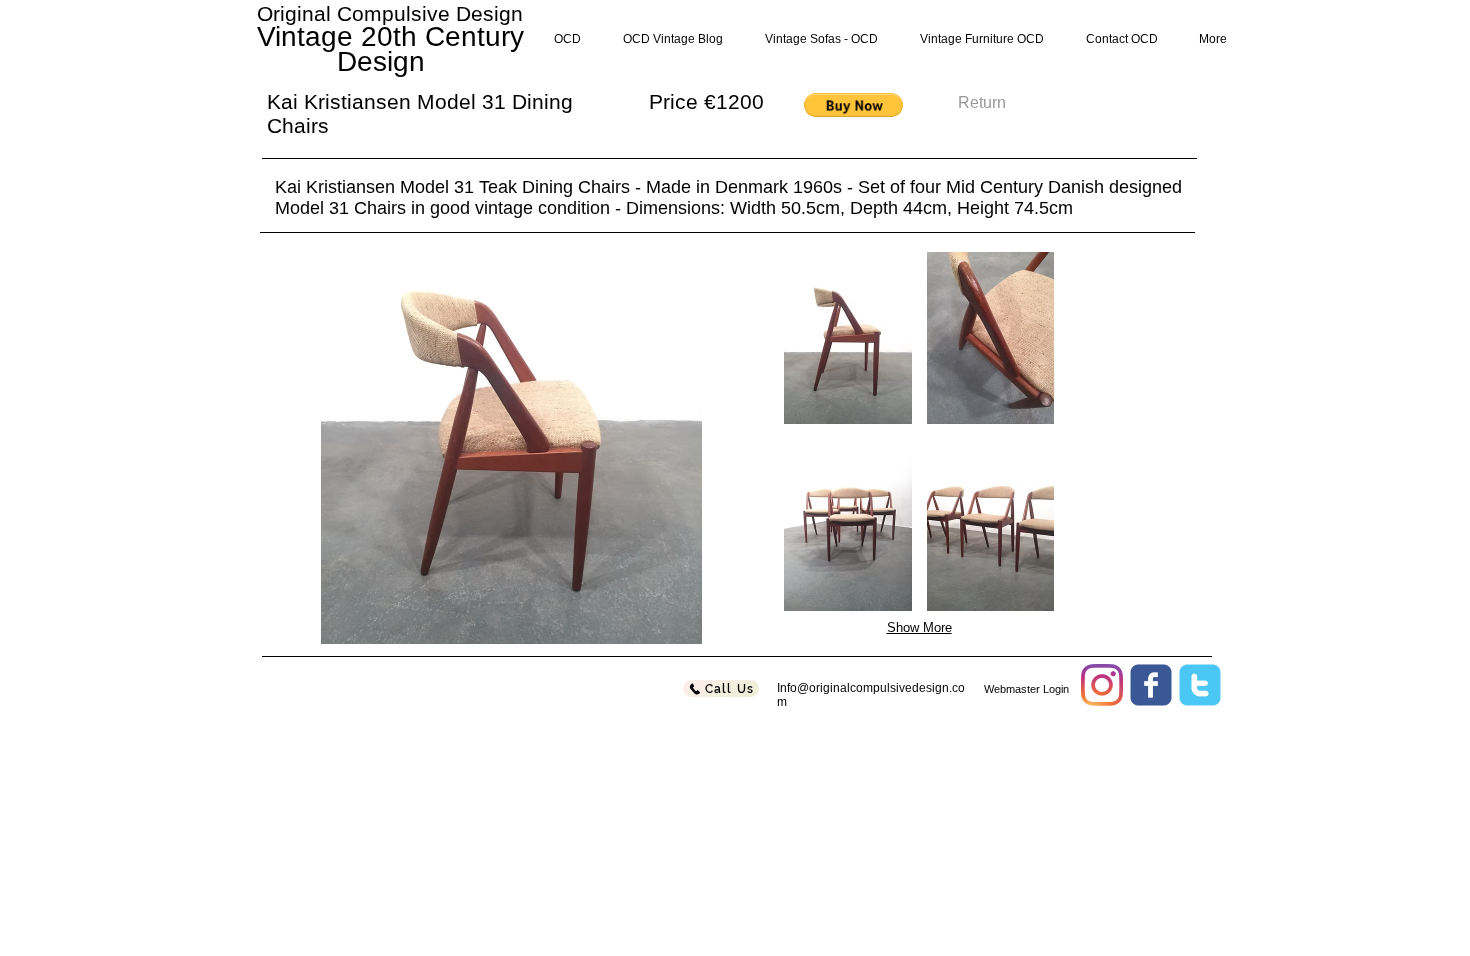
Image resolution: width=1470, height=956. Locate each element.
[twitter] (1200, 685)
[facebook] (1151, 685)
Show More (919, 627)
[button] (853, 105)
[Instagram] (1102, 685)
